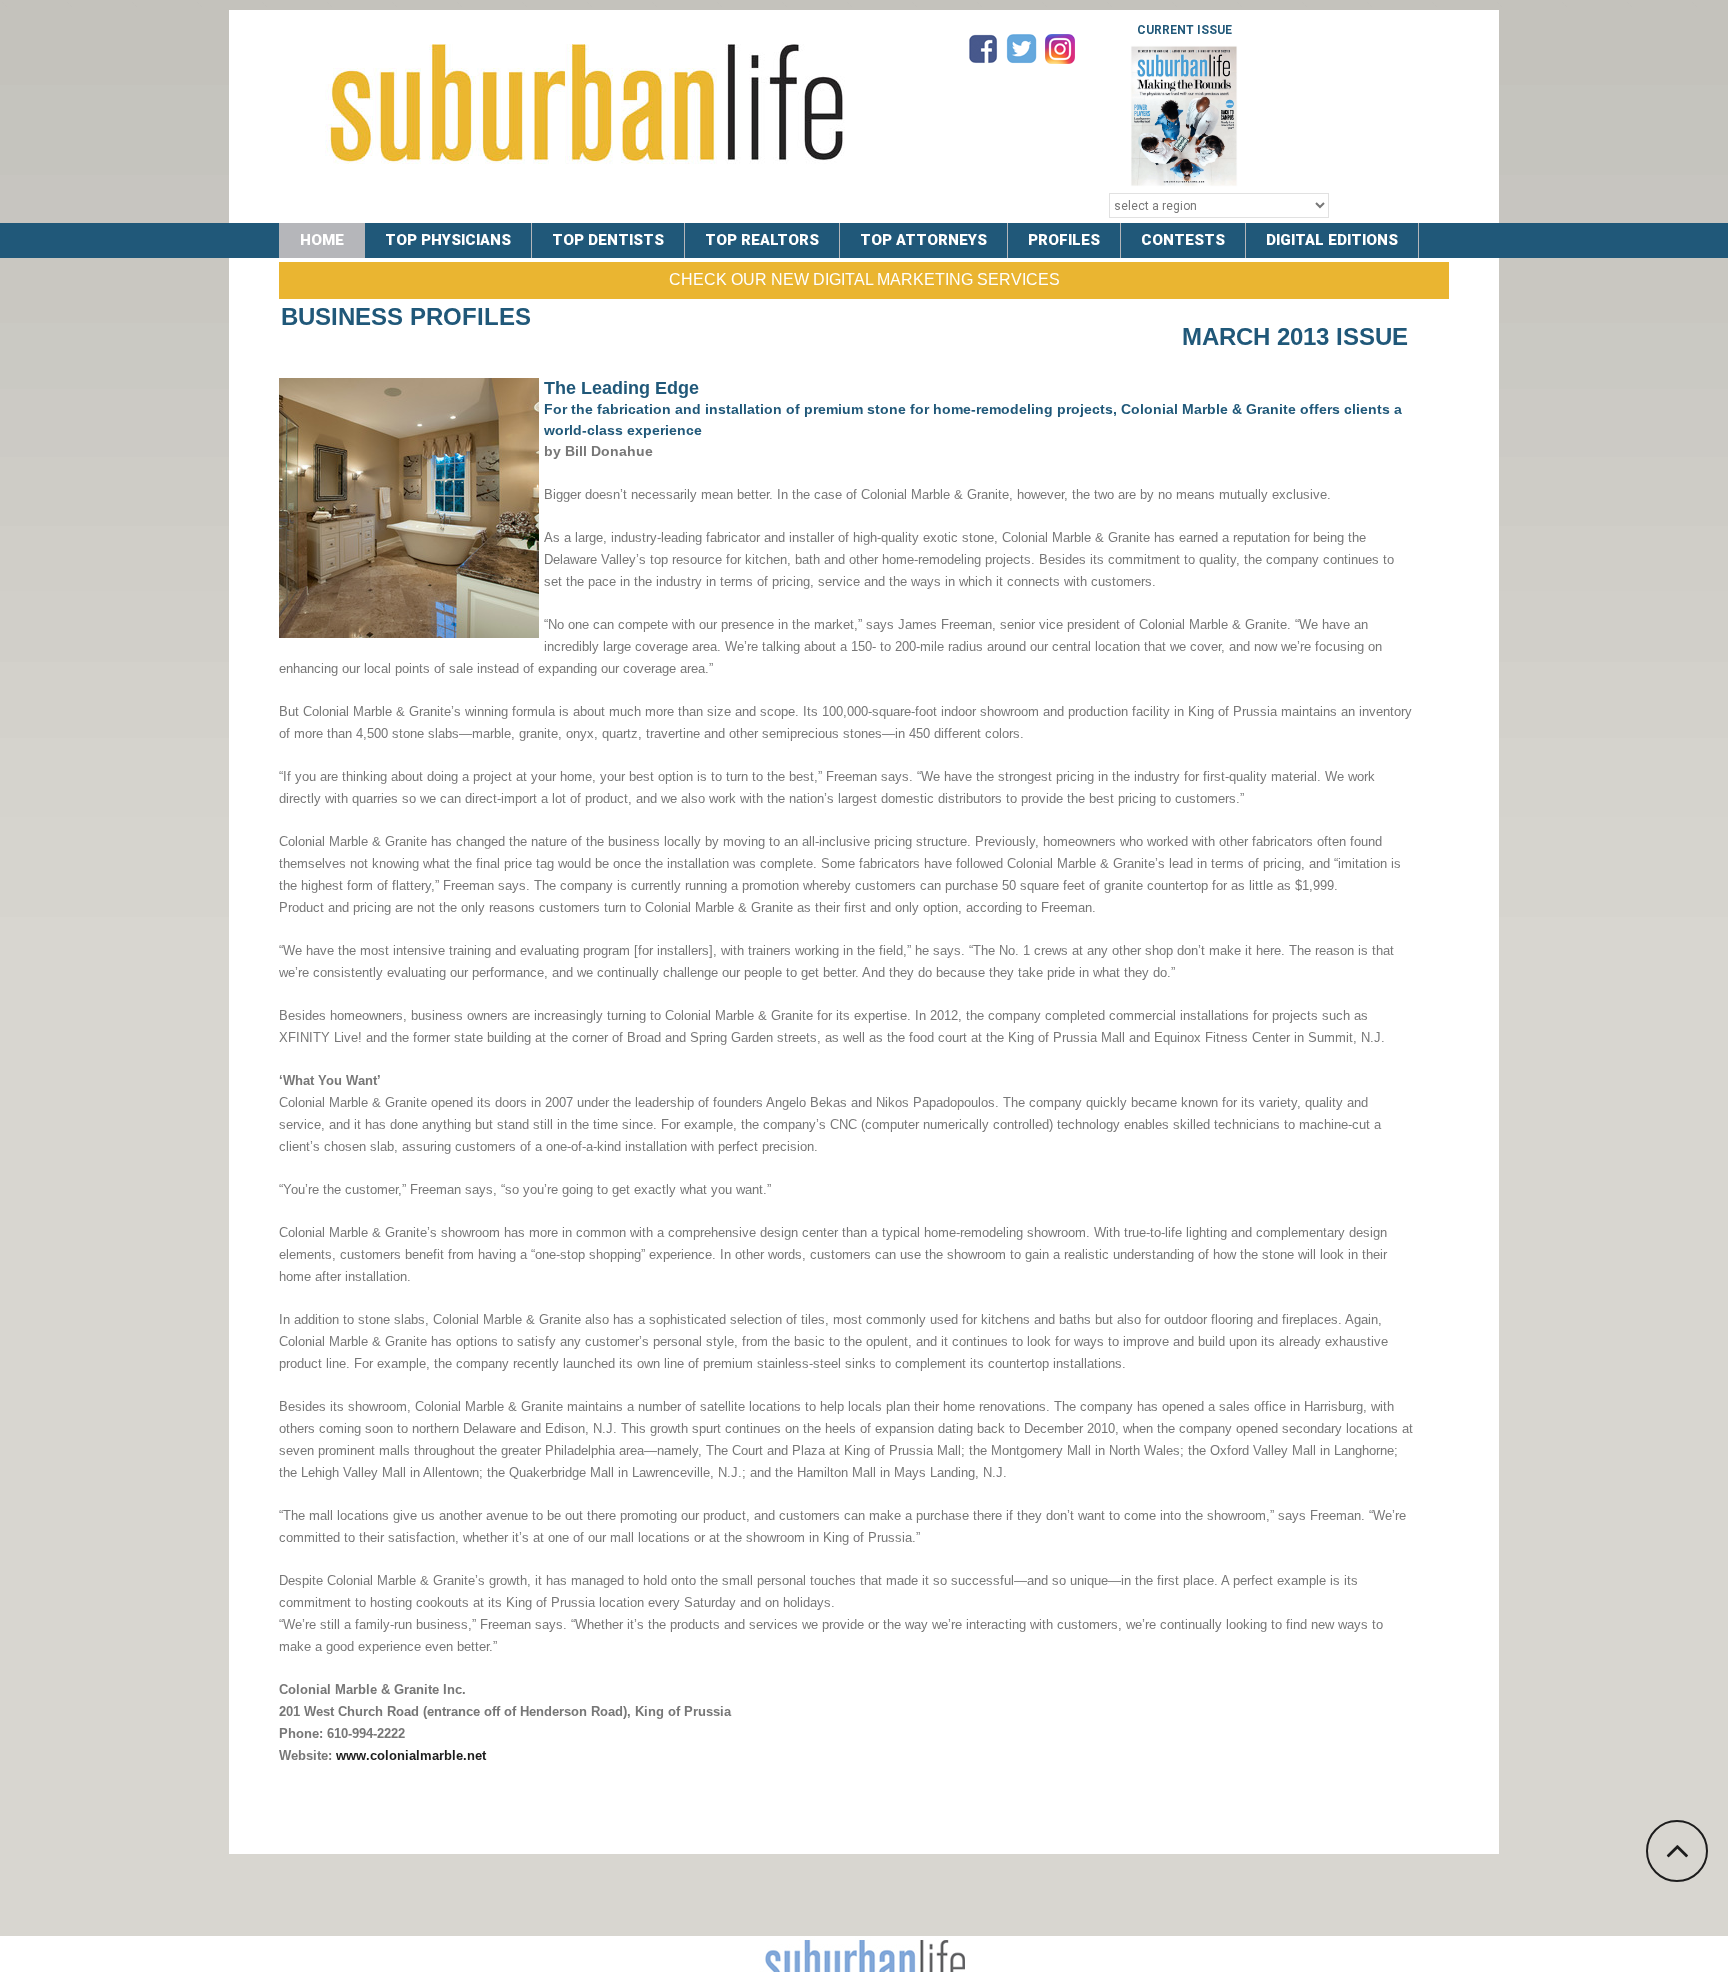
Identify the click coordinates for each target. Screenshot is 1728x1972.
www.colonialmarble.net (411, 1755)
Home (322, 240)
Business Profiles (406, 316)
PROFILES (1064, 240)
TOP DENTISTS (608, 240)
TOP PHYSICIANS (448, 240)
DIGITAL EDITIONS (1332, 240)
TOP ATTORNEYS (923, 240)
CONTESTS (1183, 240)
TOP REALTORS (762, 240)
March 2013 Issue (1295, 336)
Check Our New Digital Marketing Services (864, 279)
